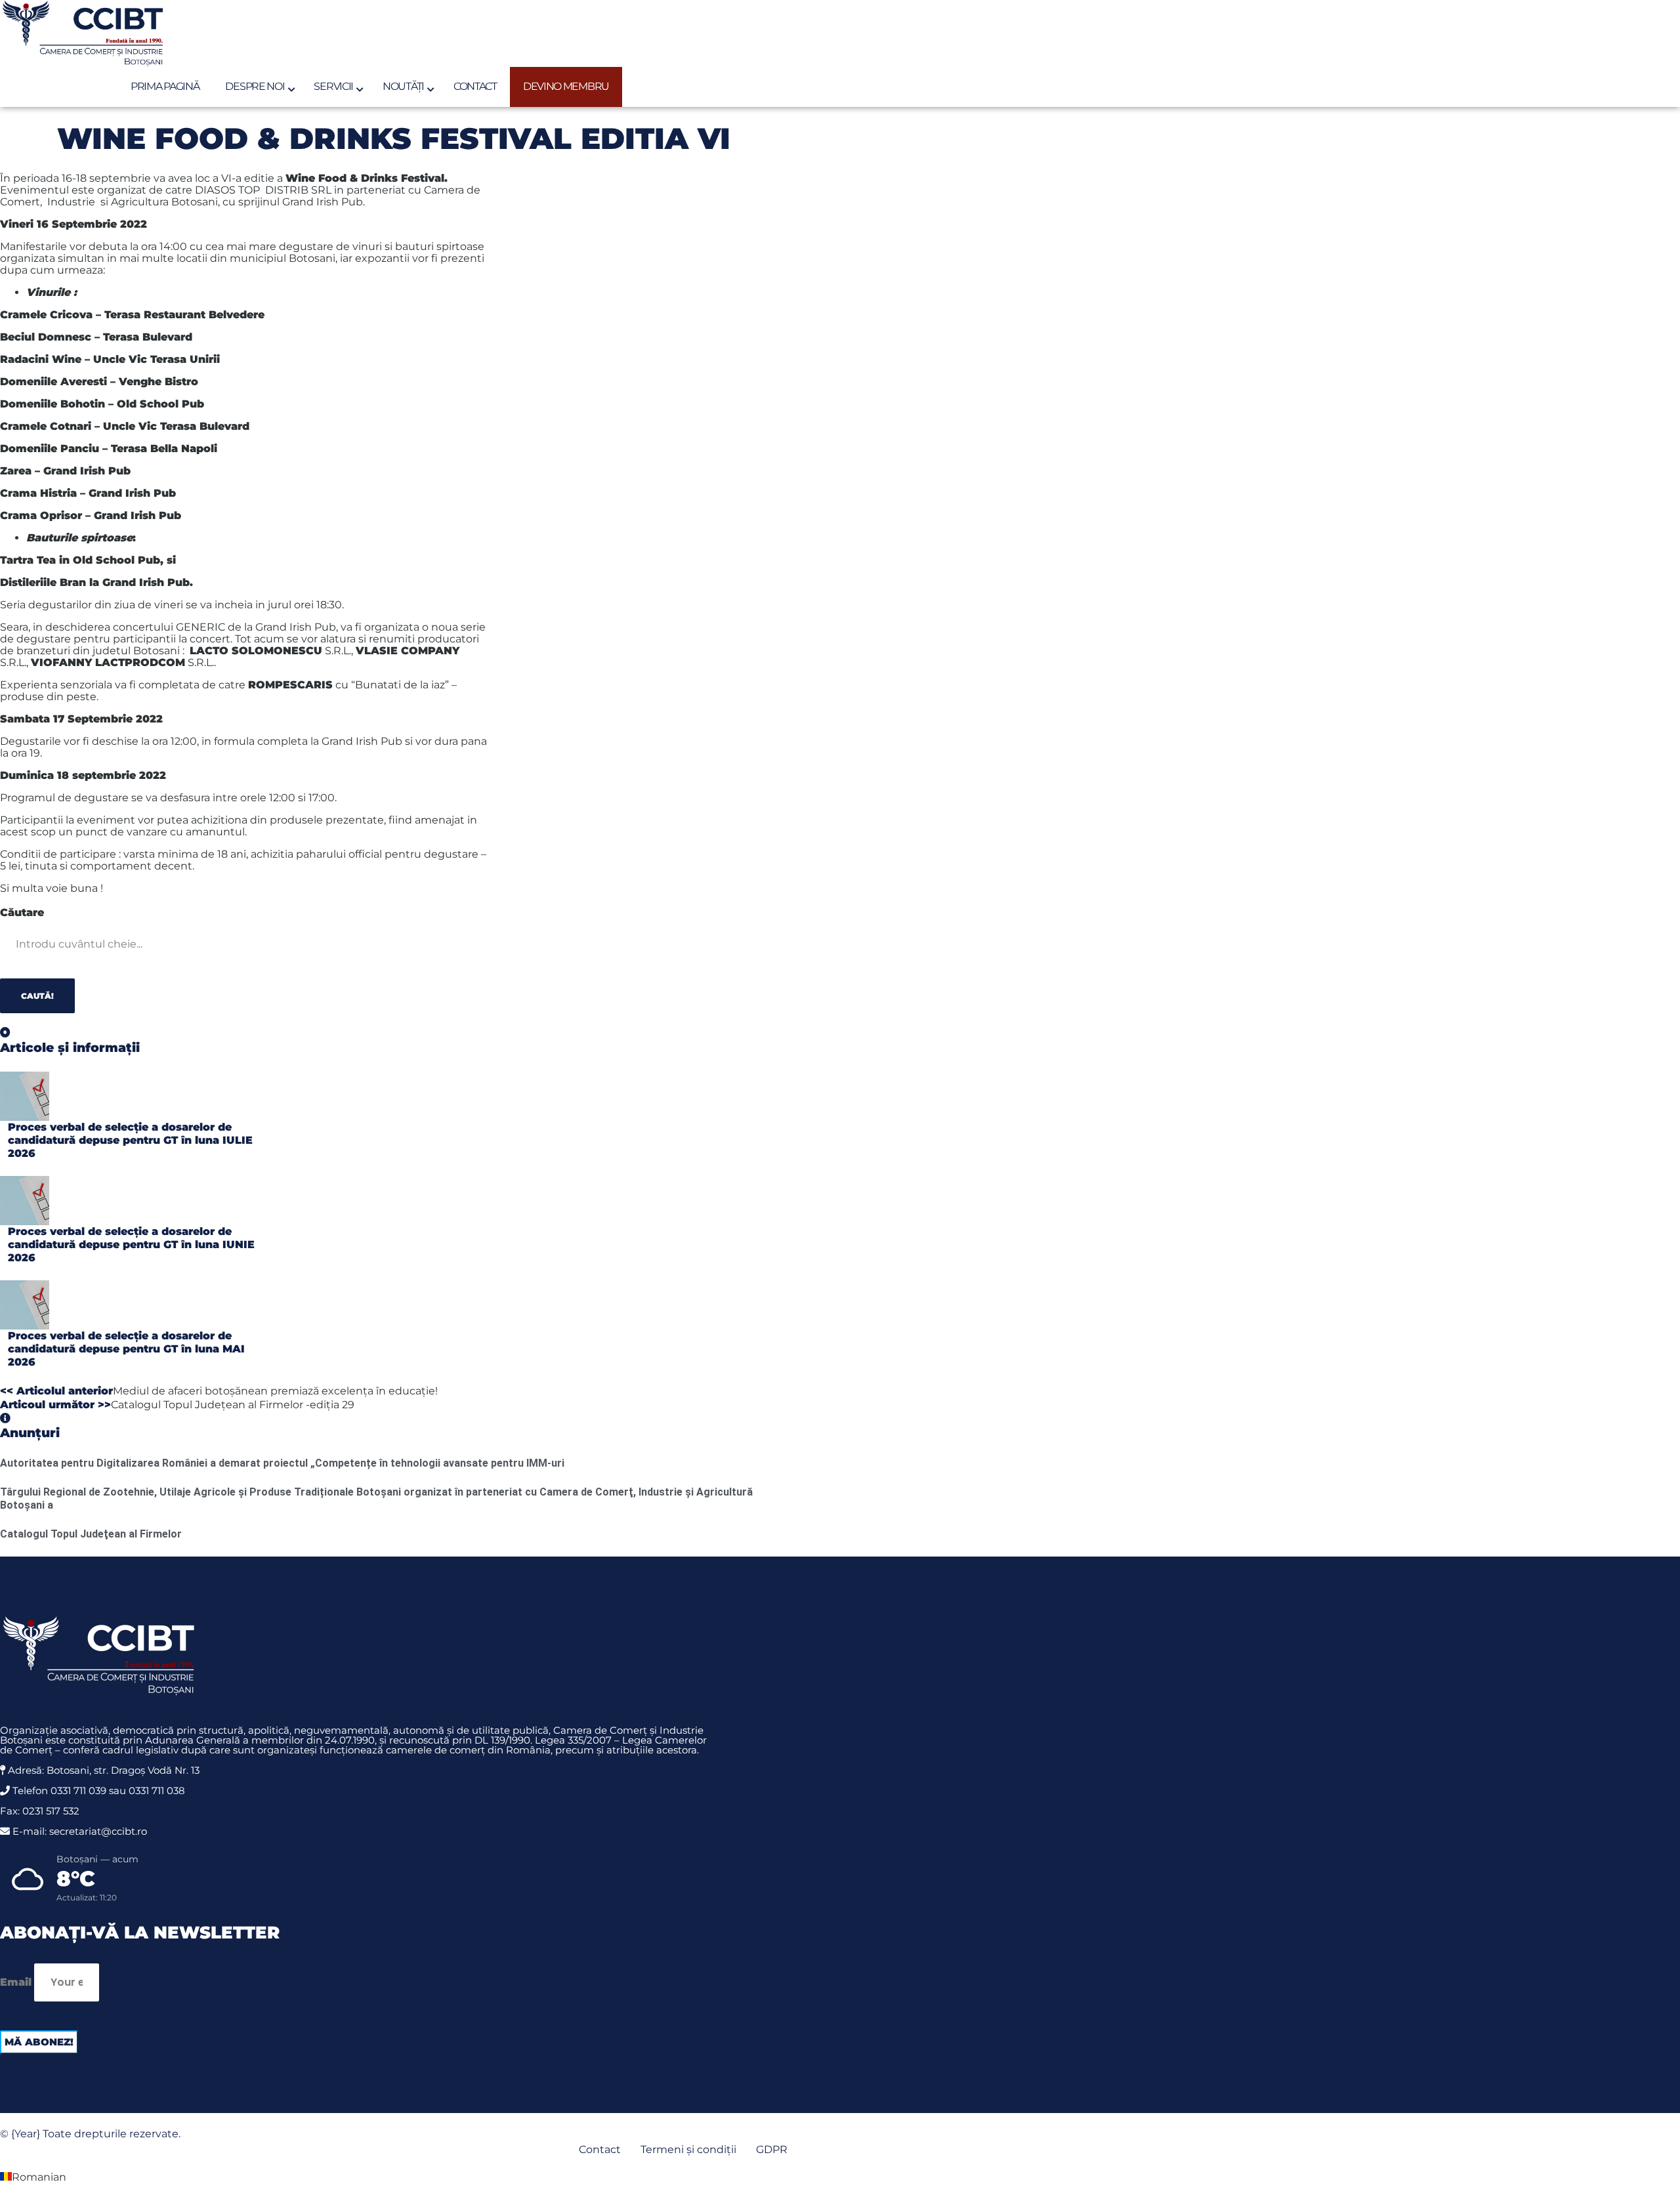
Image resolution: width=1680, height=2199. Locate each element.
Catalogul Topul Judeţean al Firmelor (91, 1534)
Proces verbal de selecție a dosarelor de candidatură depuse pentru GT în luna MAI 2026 (126, 1349)
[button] (840, 2178)
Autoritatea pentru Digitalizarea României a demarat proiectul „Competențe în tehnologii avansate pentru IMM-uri (282, 1463)
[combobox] (88, 944)
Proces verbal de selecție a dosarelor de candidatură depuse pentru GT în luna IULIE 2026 (130, 1140)
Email (16, 1982)
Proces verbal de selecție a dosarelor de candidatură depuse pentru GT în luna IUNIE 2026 (131, 1245)
